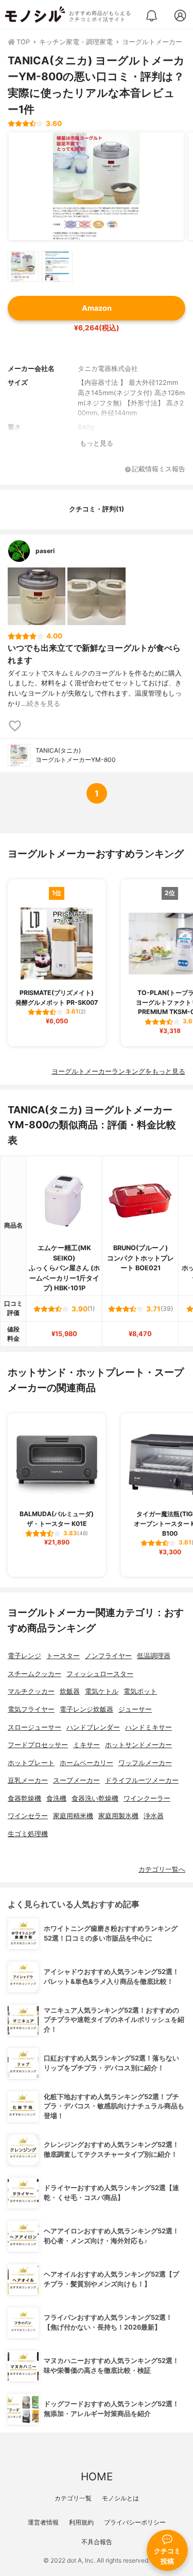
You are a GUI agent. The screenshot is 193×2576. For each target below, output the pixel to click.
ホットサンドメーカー (138, 1745)
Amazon (97, 308)
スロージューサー (34, 1727)
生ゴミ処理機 (28, 1834)
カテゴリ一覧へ (162, 1869)
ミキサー (86, 1745)
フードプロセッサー (38, 1745)
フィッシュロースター (100, 1674)
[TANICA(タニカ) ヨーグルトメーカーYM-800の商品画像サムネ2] (57, 267)
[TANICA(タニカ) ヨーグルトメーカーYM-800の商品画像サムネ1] (23, 267)
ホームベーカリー (86, 1763)
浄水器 (154, 1816)
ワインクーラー (147, 1798)
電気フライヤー (31, 1709)
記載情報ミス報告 (159, 469)
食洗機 (56, 1798)
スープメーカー (76, 1780)
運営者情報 (43, 2522)
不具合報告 (97, 2542)
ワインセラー (28, 1816)
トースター (63, 1656)
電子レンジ (24, 1656)
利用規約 (81, 2522)
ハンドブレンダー (93, 1727)
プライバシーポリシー (135, 2522)
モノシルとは (120, 2498)
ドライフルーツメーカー (142, 1780)
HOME (97, 2476)
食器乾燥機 (24, 1798)
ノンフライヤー (108, 1656)
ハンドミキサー (148, 1727)
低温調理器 (154, 1656)
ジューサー (135, 1709)
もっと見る (97, 443)
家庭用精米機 (73, 1816)
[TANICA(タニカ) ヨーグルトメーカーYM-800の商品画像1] (96, 186)
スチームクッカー (34, 1674)
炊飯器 (70, 1691)
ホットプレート (31, 1763)
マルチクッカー (31, 1691)
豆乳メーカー (28, 1780)
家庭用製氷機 (118, 1816)
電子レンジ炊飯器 (86, 1709)
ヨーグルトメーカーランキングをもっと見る (118, 1071)
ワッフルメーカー (145, 1763)
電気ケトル (102, 1691)
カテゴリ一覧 (73, 2498)
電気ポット (140, 1691)
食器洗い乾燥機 (95, 1798)
